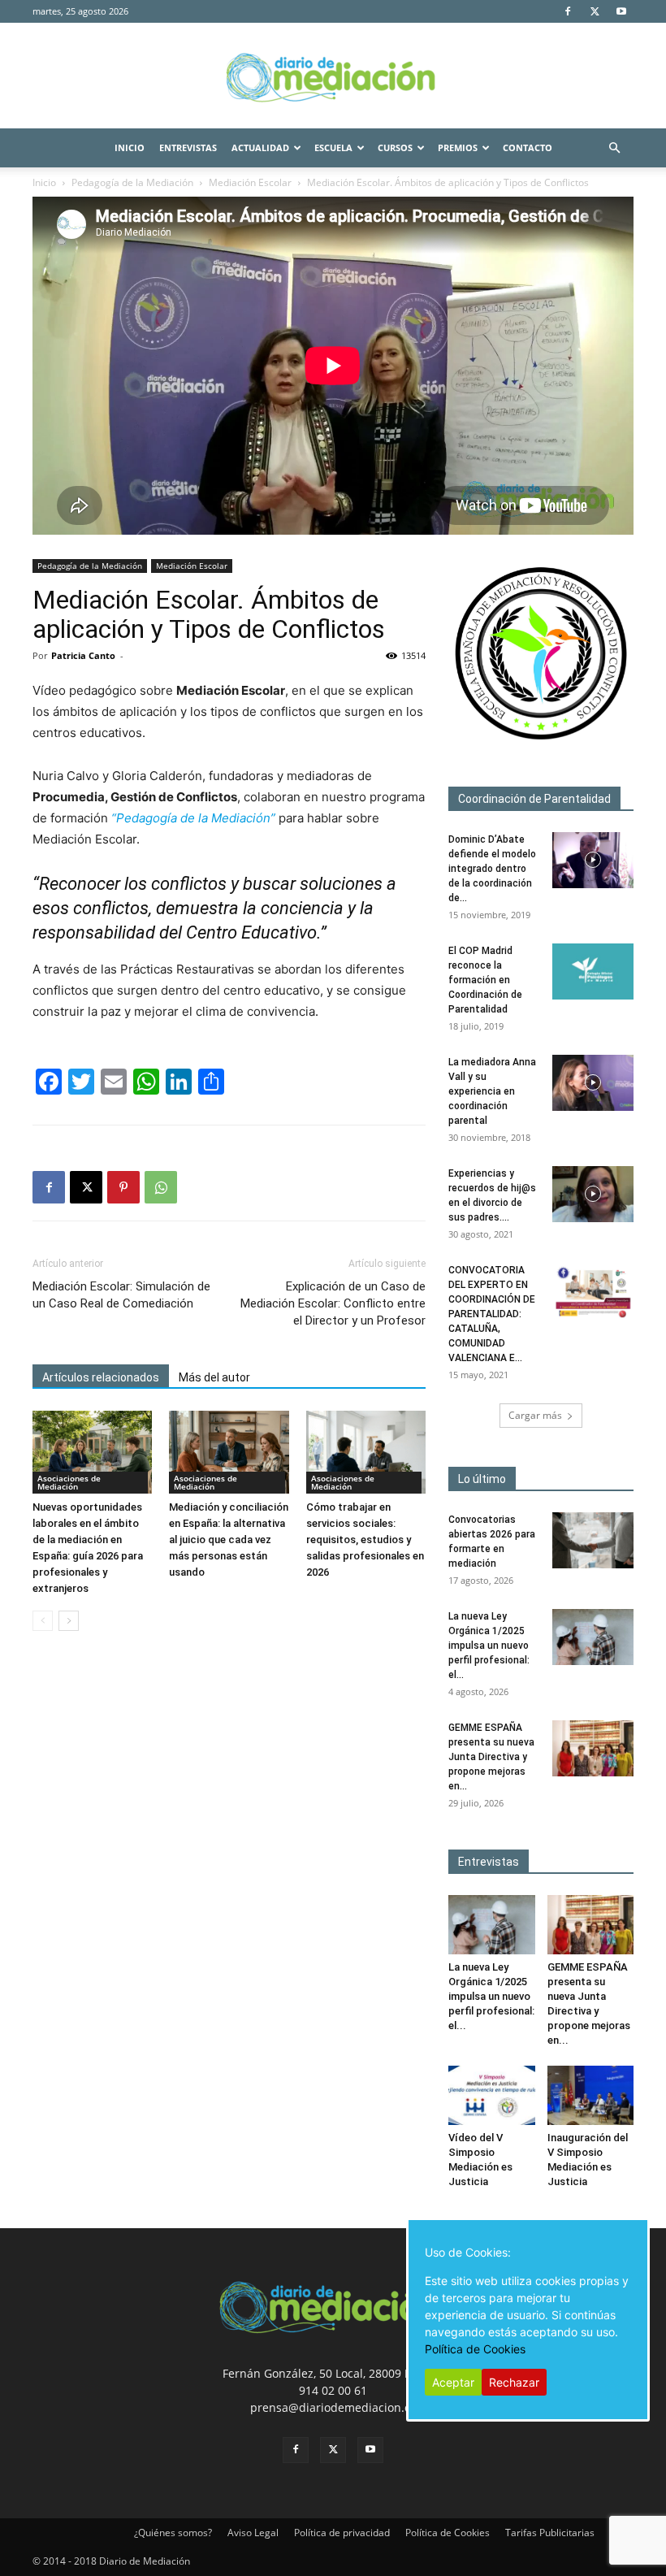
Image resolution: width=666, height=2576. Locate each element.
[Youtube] (621, 11)
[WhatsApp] (161, 1187)
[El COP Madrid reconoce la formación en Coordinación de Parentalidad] (593, 971)
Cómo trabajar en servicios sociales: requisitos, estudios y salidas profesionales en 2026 (365, 1540)
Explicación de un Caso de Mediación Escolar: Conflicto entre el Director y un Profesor (333, 1303)
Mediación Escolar (250, 182)
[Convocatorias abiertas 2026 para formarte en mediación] (593, 1540)
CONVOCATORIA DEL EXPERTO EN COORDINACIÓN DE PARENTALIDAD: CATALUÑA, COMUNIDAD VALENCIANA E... (492, 1314)
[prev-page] (43, 1621)
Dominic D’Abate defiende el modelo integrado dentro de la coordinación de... (492, 869)
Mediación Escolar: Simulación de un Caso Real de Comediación (121, 1295)
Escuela (333, 147)
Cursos (395, 147)
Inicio (130, 147)
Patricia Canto (83, 655)
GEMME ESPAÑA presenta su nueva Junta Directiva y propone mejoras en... (491, 1757)
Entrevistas (188, 147)
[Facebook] (568, 11)
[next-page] (69, 1621)
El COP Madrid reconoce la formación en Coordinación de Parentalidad (485, 980)
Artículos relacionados (101, 1377)
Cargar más (535, 1415)
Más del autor (214, 1377)
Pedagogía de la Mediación (132, 182)
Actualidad (260, 147)
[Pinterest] (123, 1187)
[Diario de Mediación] (333, 76)
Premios (458, 147)
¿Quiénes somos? (173, 2533)
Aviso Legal (253, 2533)
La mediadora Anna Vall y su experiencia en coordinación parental (492, 1091)
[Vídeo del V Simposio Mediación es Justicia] (492, 2095)
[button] (614, 148)
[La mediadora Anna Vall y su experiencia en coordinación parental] (593, 1083)
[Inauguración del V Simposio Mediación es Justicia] (591, 2095)
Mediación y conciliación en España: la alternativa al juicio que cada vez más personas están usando (229, 1540)
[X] (595, 11)
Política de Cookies (448, 2533)
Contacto (528, 147)
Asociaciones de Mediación (69, 1482)
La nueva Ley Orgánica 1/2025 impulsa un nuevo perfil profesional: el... (489, 1646)
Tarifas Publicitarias (550, 2533)
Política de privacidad (342, 2533)
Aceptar (453, 2382)
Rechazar (514, 2382)
